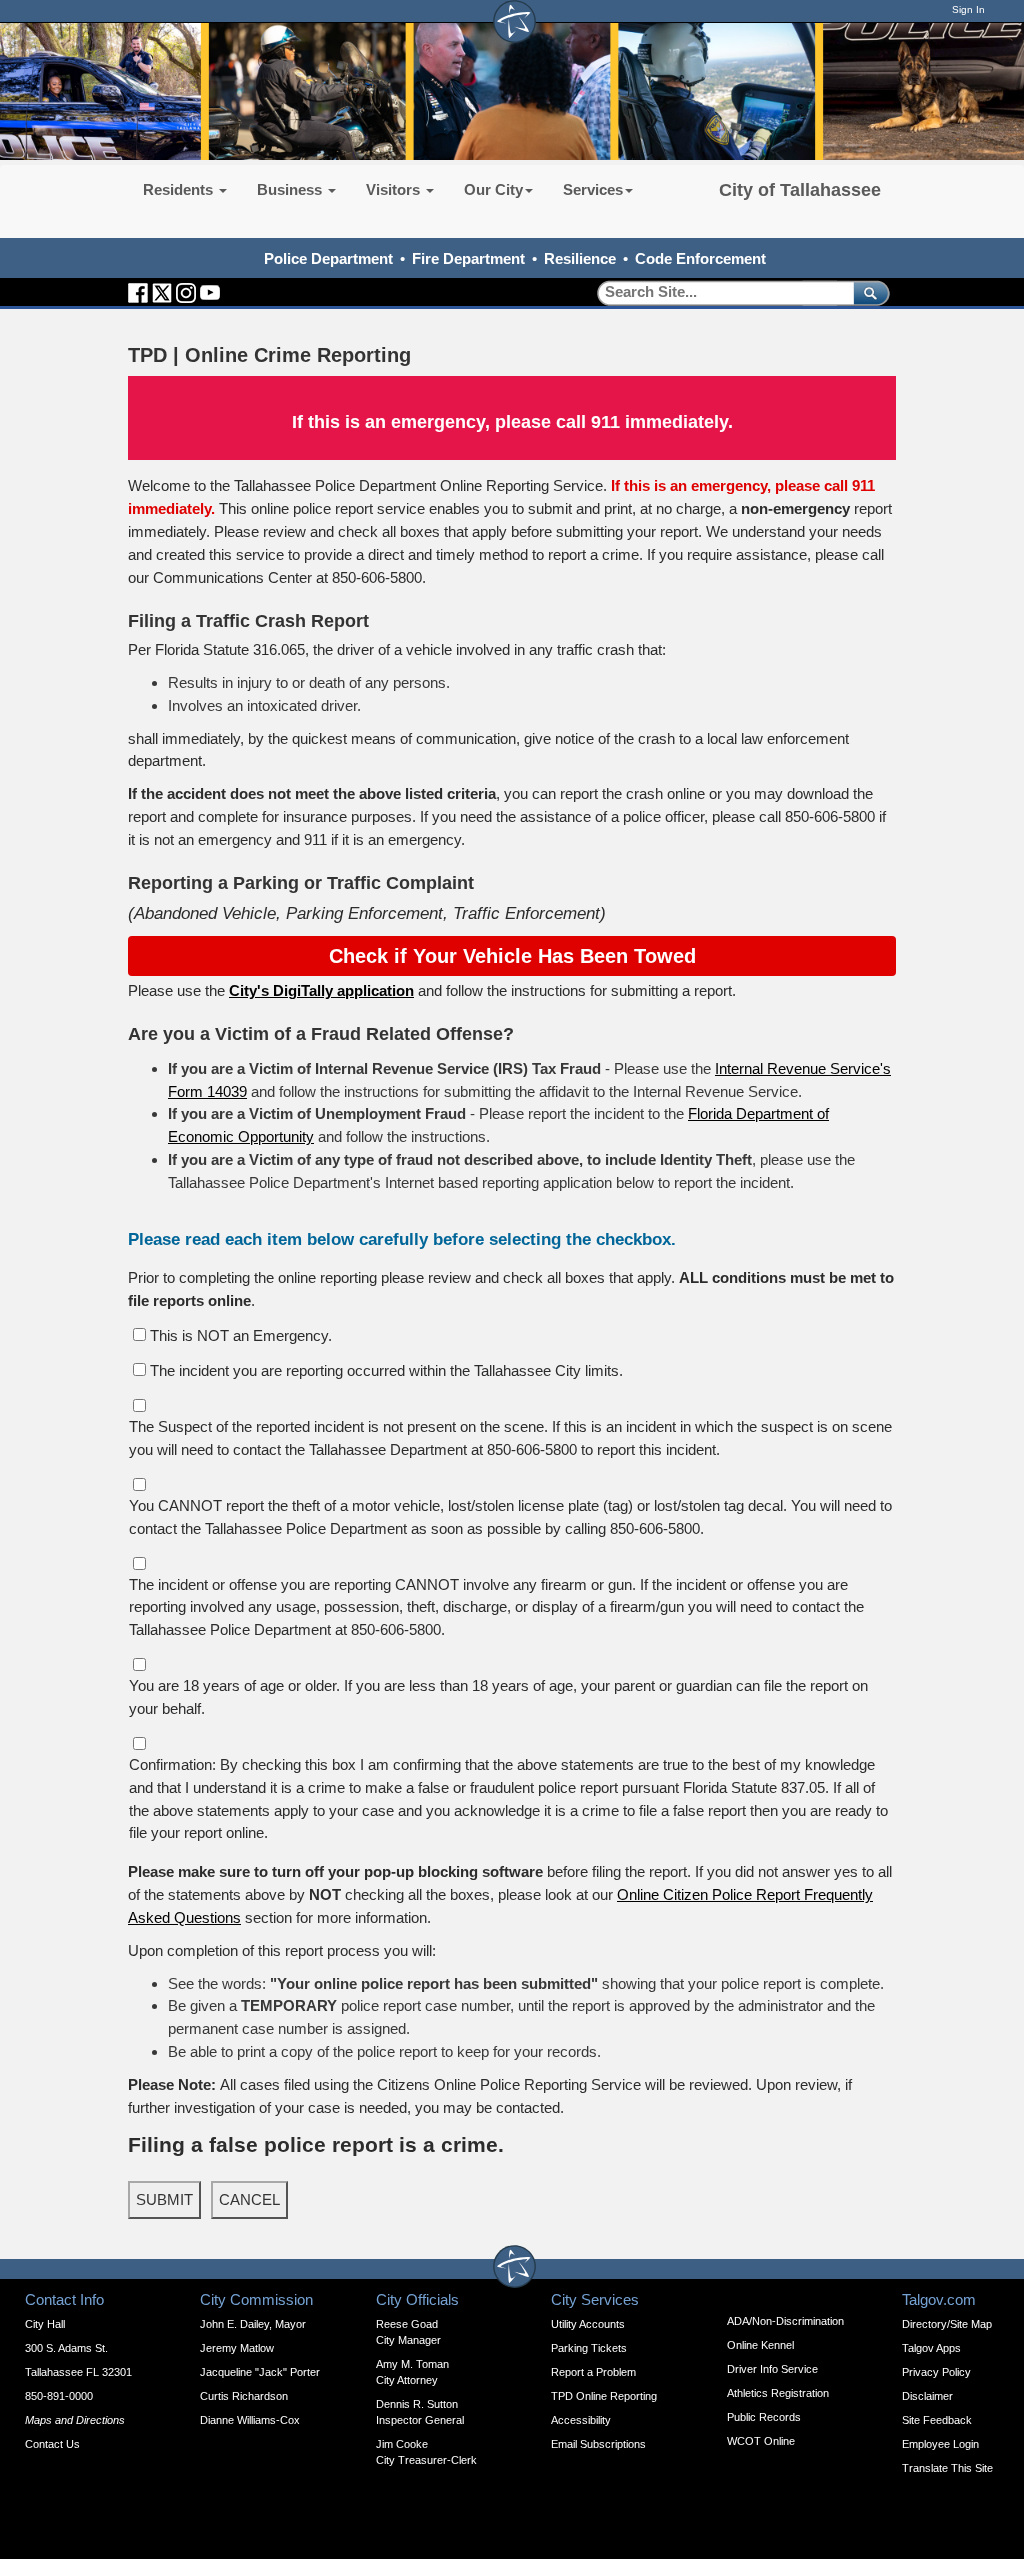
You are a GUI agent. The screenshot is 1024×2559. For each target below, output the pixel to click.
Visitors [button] (395, 189)
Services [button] (593, 189)
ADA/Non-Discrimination (785, 2321)
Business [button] (291, 189)
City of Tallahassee (800, 190)
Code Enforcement (700, 258)
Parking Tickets (589, 2348)
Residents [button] (180, 189)
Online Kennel (760, 2345)
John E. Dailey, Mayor (253, 2324)
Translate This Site (947, 2468)
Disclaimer (927, 2396)
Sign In (968, 9)
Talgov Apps (931, 2348)
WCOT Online (761, 2441)
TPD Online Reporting (604, 2396)
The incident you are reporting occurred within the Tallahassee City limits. (386, 1370)
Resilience (580, 258)
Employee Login (940, 2444)
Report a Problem (593, 2372)
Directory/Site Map (947, 2324)
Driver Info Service (772, 2369)
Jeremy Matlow (237, 2348)
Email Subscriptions (598, 2444)
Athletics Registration (778, 2393)
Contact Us (52, 2444)
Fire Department (468, 258)
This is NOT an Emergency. (241, 1335)
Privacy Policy (936, 2372)
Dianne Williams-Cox (250, 2420)
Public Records (764, 2417)
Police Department (328, 258)
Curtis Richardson (244, 2396)
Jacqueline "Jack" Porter (260, 2372)
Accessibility (581, 2420)
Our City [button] (493, 189)
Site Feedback (937, 2420)
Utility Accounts (588, 2324)
